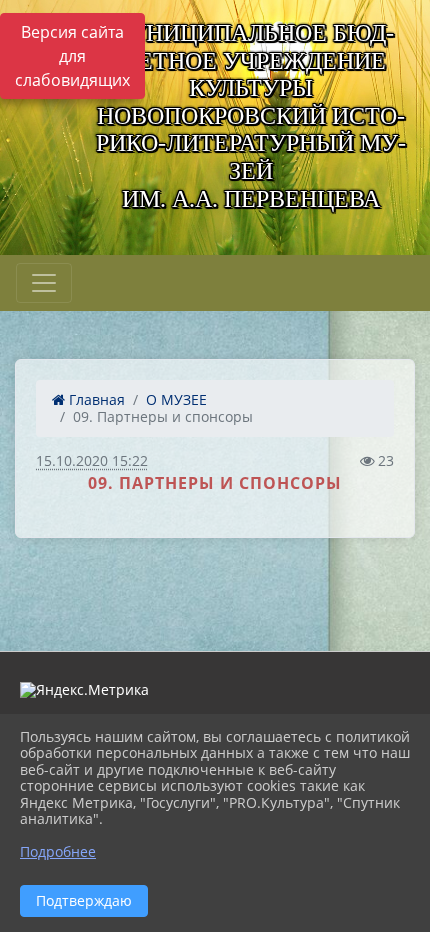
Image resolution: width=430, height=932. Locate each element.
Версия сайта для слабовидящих (72, 56)
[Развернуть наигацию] (44, 283)
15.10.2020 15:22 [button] (92, 460)
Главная (95, 399)
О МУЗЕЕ (176, 399)
